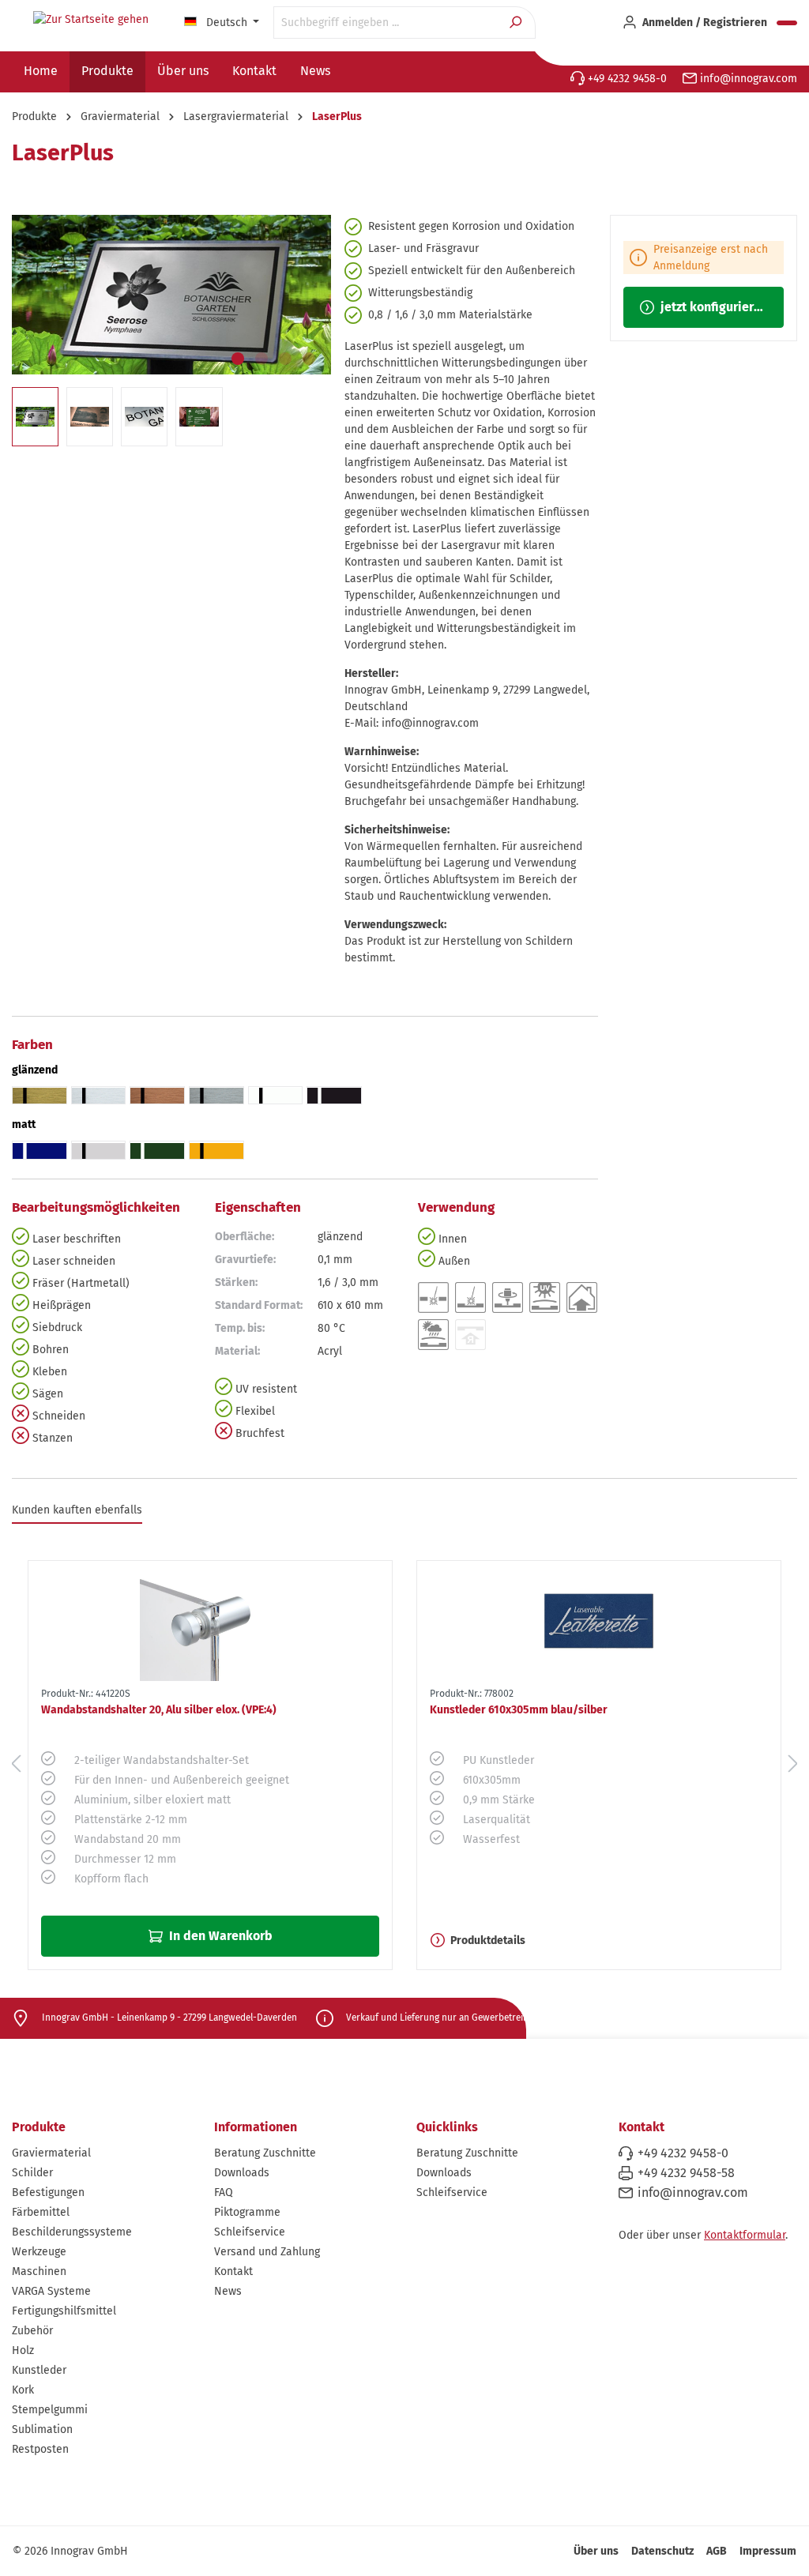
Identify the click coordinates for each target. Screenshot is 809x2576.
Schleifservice (250, 2232)
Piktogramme (247, 2212)
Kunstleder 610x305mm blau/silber (519, 1710)
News (228, 2291)
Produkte (39, 2127)
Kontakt (233, 2271)
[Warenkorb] (787, 23)
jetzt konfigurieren (713, 307)
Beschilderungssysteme (72, 2232)
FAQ (224, 2192)
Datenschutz (662, 2551)
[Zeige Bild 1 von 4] (238, 359)
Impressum (768, 2551)
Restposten (40, 2449)
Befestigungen (48, 2192)
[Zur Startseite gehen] (91, 20)
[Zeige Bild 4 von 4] (309, 359)
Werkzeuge (39, 2252)
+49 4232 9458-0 (626, 79)
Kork (23, 2390)
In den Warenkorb (219, 1936)
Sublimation (42, 2429)
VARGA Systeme (51, 2291)
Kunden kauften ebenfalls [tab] (77, 1510)
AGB (717, 2551)
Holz (23, 2350)
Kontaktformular (745, 2235)
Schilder (32, 2173)
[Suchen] (517, 23)
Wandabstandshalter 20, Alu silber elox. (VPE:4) (159, 1710)
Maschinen (39, 2271)
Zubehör (32, 2331)
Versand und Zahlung (267, 2252)
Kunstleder (39, 2370)
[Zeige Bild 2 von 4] (262, 359)
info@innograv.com (747, 79)
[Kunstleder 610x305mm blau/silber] (599, 1621)
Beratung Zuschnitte (265, 2153)
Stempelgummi (50, 2410)
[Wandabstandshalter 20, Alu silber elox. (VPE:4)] (210, 1621)
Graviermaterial (51, 2153)
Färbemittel (41, 2212)
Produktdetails (488, 1940)
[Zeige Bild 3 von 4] (285, 359)
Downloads (242, 2173)
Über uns (596, 2551)
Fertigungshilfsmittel (64, 2311)
